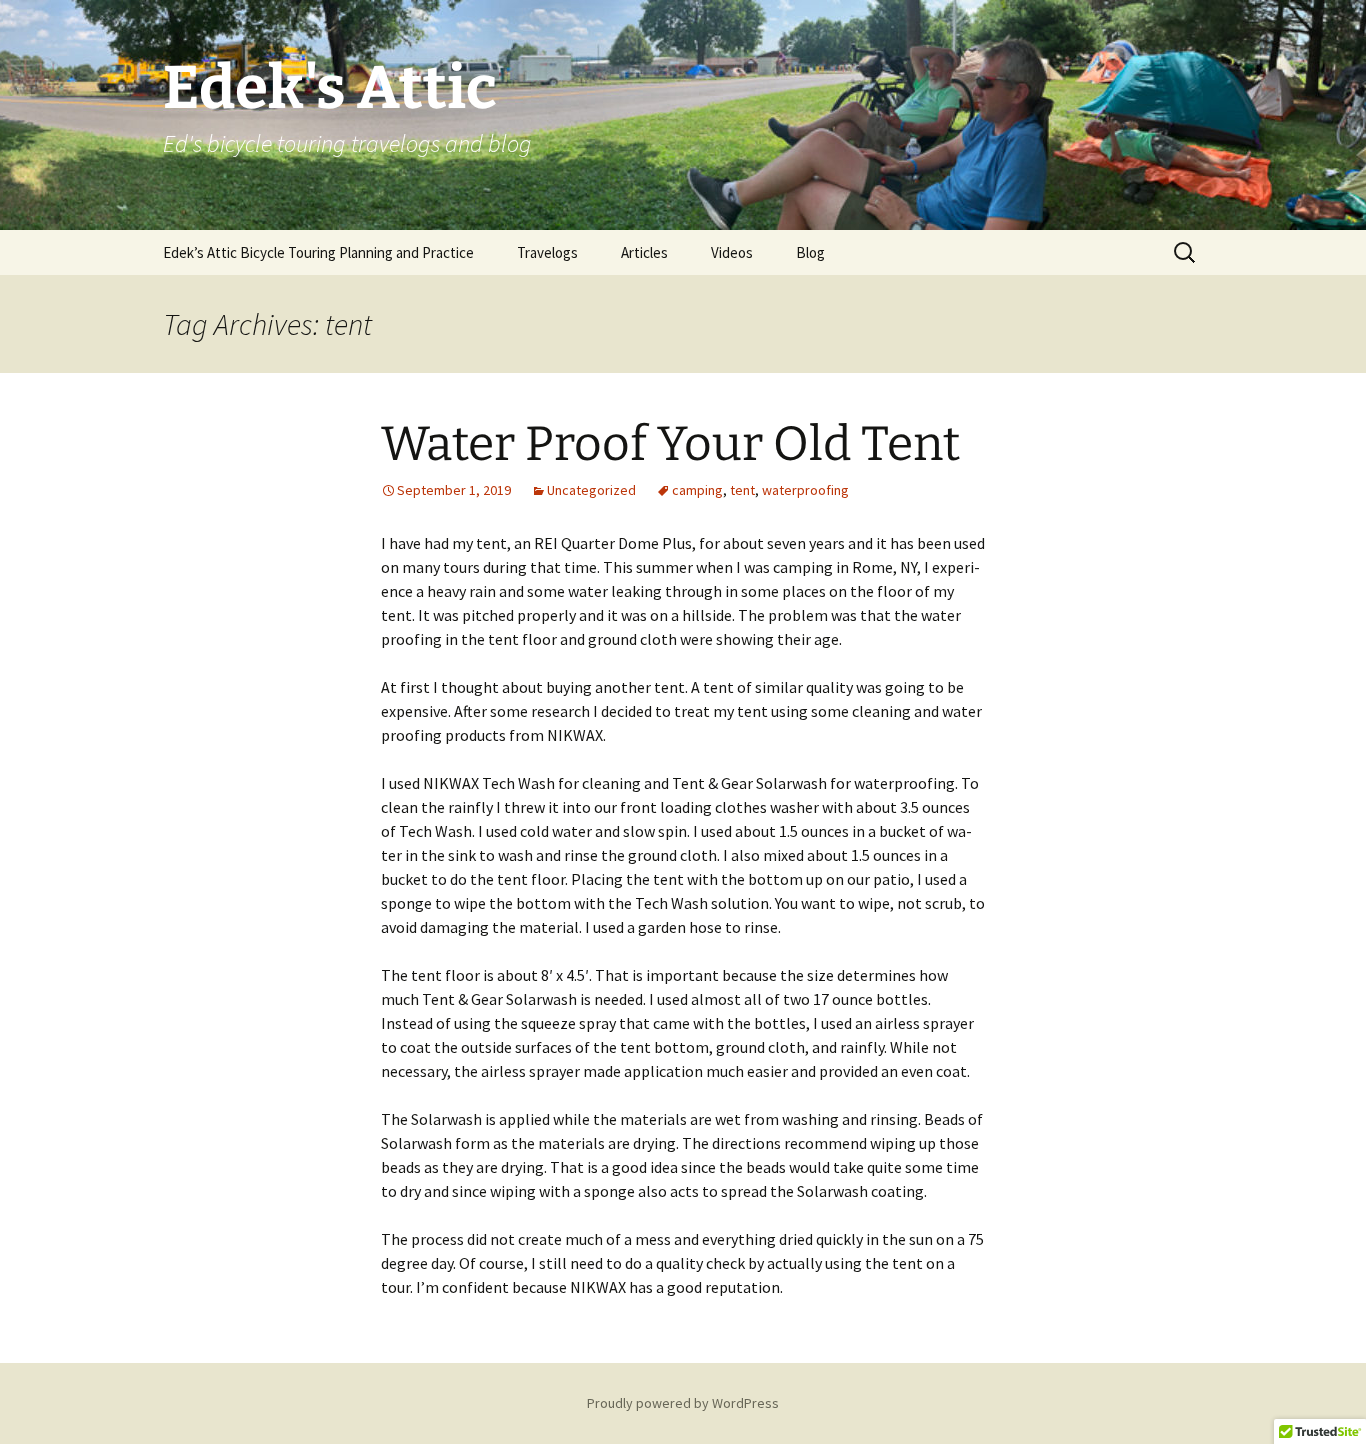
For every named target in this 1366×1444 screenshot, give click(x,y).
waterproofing (805, 490)
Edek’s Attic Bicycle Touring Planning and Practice (318, 252)
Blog (810, 252)
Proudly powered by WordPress (683, 1403)
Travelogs (547, 252)
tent (742, 490)
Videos (732, 252)
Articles (644, 252)
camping (697, 490)
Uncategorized (591, 490)
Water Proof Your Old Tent (670, 444)
